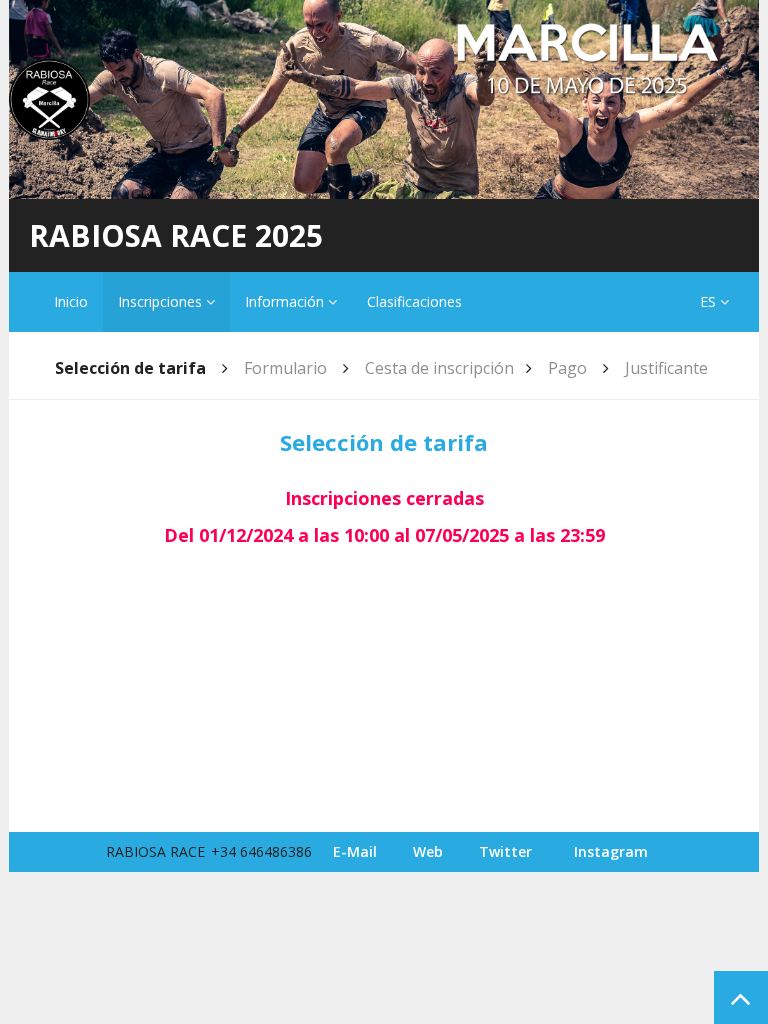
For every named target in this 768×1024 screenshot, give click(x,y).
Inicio (71, 301)
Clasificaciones (414, 301)
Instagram (611, 851)
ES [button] (710, 301)
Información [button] (286, 301)
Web (428, 851)
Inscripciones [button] (162, 301)
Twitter (505, 851)
